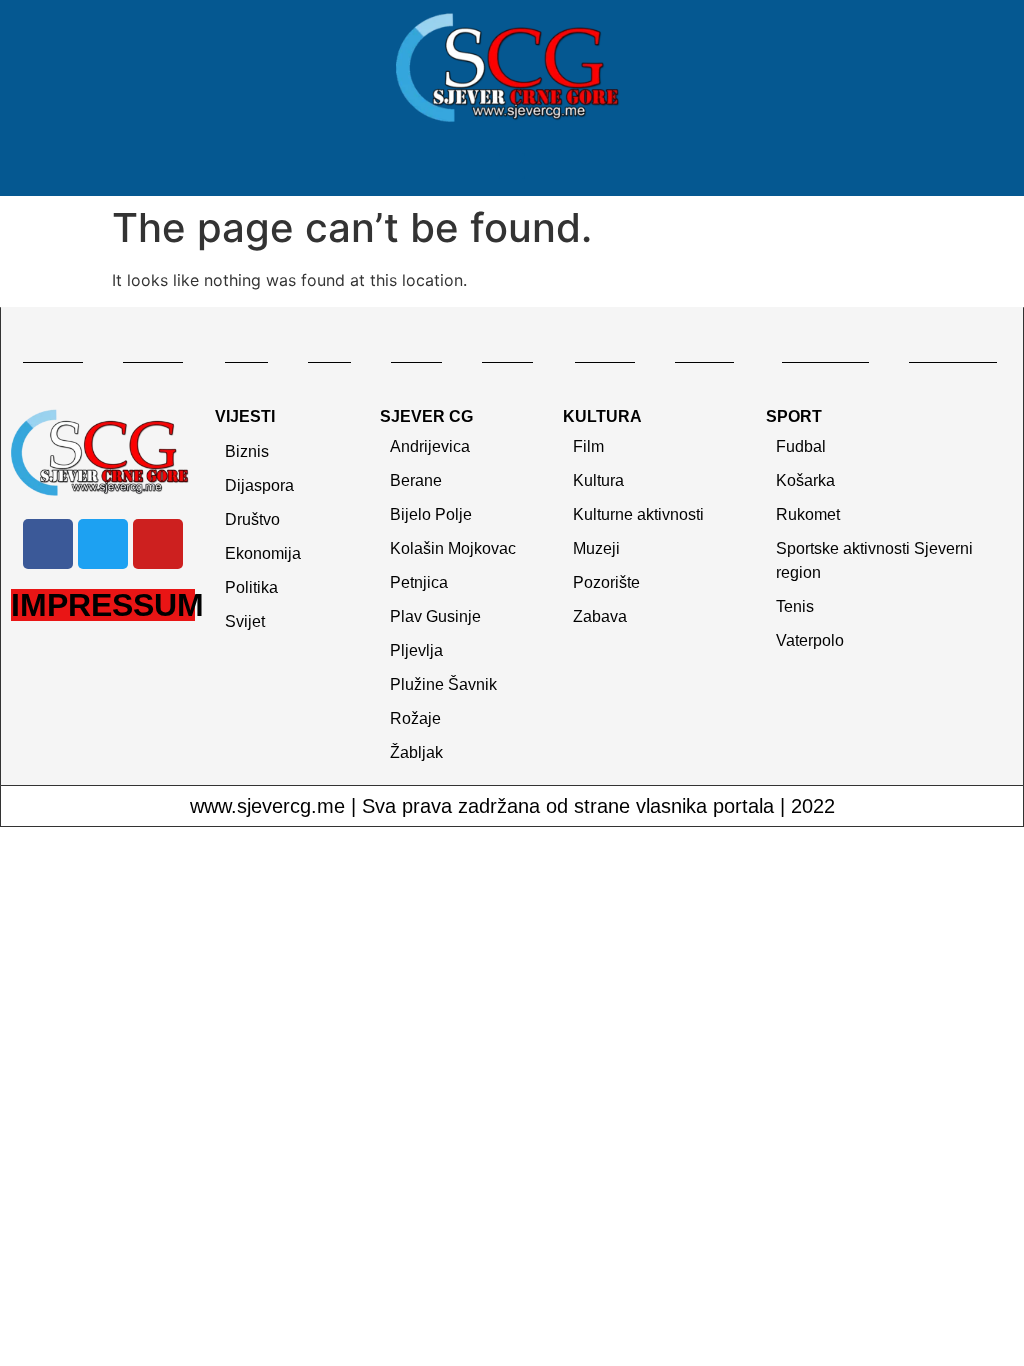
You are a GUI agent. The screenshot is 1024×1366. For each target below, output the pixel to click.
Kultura (598, 480)
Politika (251, 587)
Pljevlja (416, 650)
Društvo (252, 519)
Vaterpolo (810, 640)
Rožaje (415, 718)
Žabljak (416, 752)
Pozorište (606, 582)
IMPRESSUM (107, 605)
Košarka (805, 480)
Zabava (600, 616)
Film (588, 446)
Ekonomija (263, 553)
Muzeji (596, 548)
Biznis (247, 451)
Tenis (795, 606)
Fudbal (801, 446)
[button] (512, 166)
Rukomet (808, 514)
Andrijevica (430, 446)
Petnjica (419, 582)
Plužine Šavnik (443, 684)
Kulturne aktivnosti (638, 514)
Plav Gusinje (435, 616)
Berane (416, 480)
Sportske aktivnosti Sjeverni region (874, 560)
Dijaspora (259, 485)
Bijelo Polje (431, 514)
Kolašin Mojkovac (453, 548)
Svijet (245, 621)
